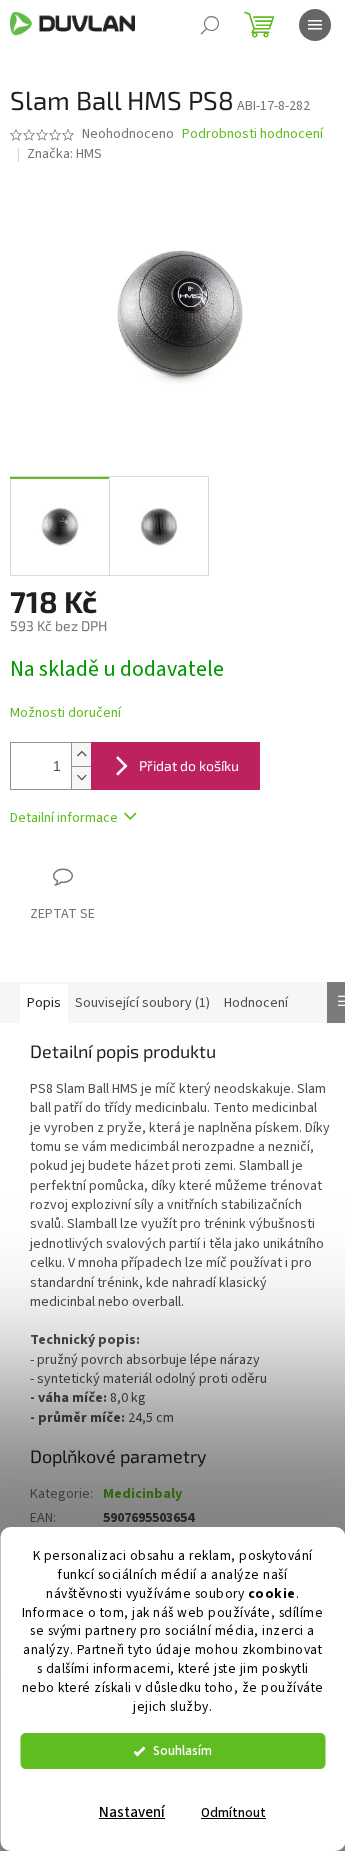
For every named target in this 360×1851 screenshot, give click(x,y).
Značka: (64, 154)
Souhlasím (182, 1750)
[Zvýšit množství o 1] (81, 754)
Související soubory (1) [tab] (142, 1003)
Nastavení (132, 1812)
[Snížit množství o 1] (81, 777)
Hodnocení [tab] (256, 1003)
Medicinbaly (142, 1494)
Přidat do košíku (189, 765)
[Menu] (315, 25)
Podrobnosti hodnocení (252, 134)
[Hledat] (210, 25)
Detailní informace (64, 818)
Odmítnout (233, 1812)
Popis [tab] (44, 1003)
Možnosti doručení (65, 713)
